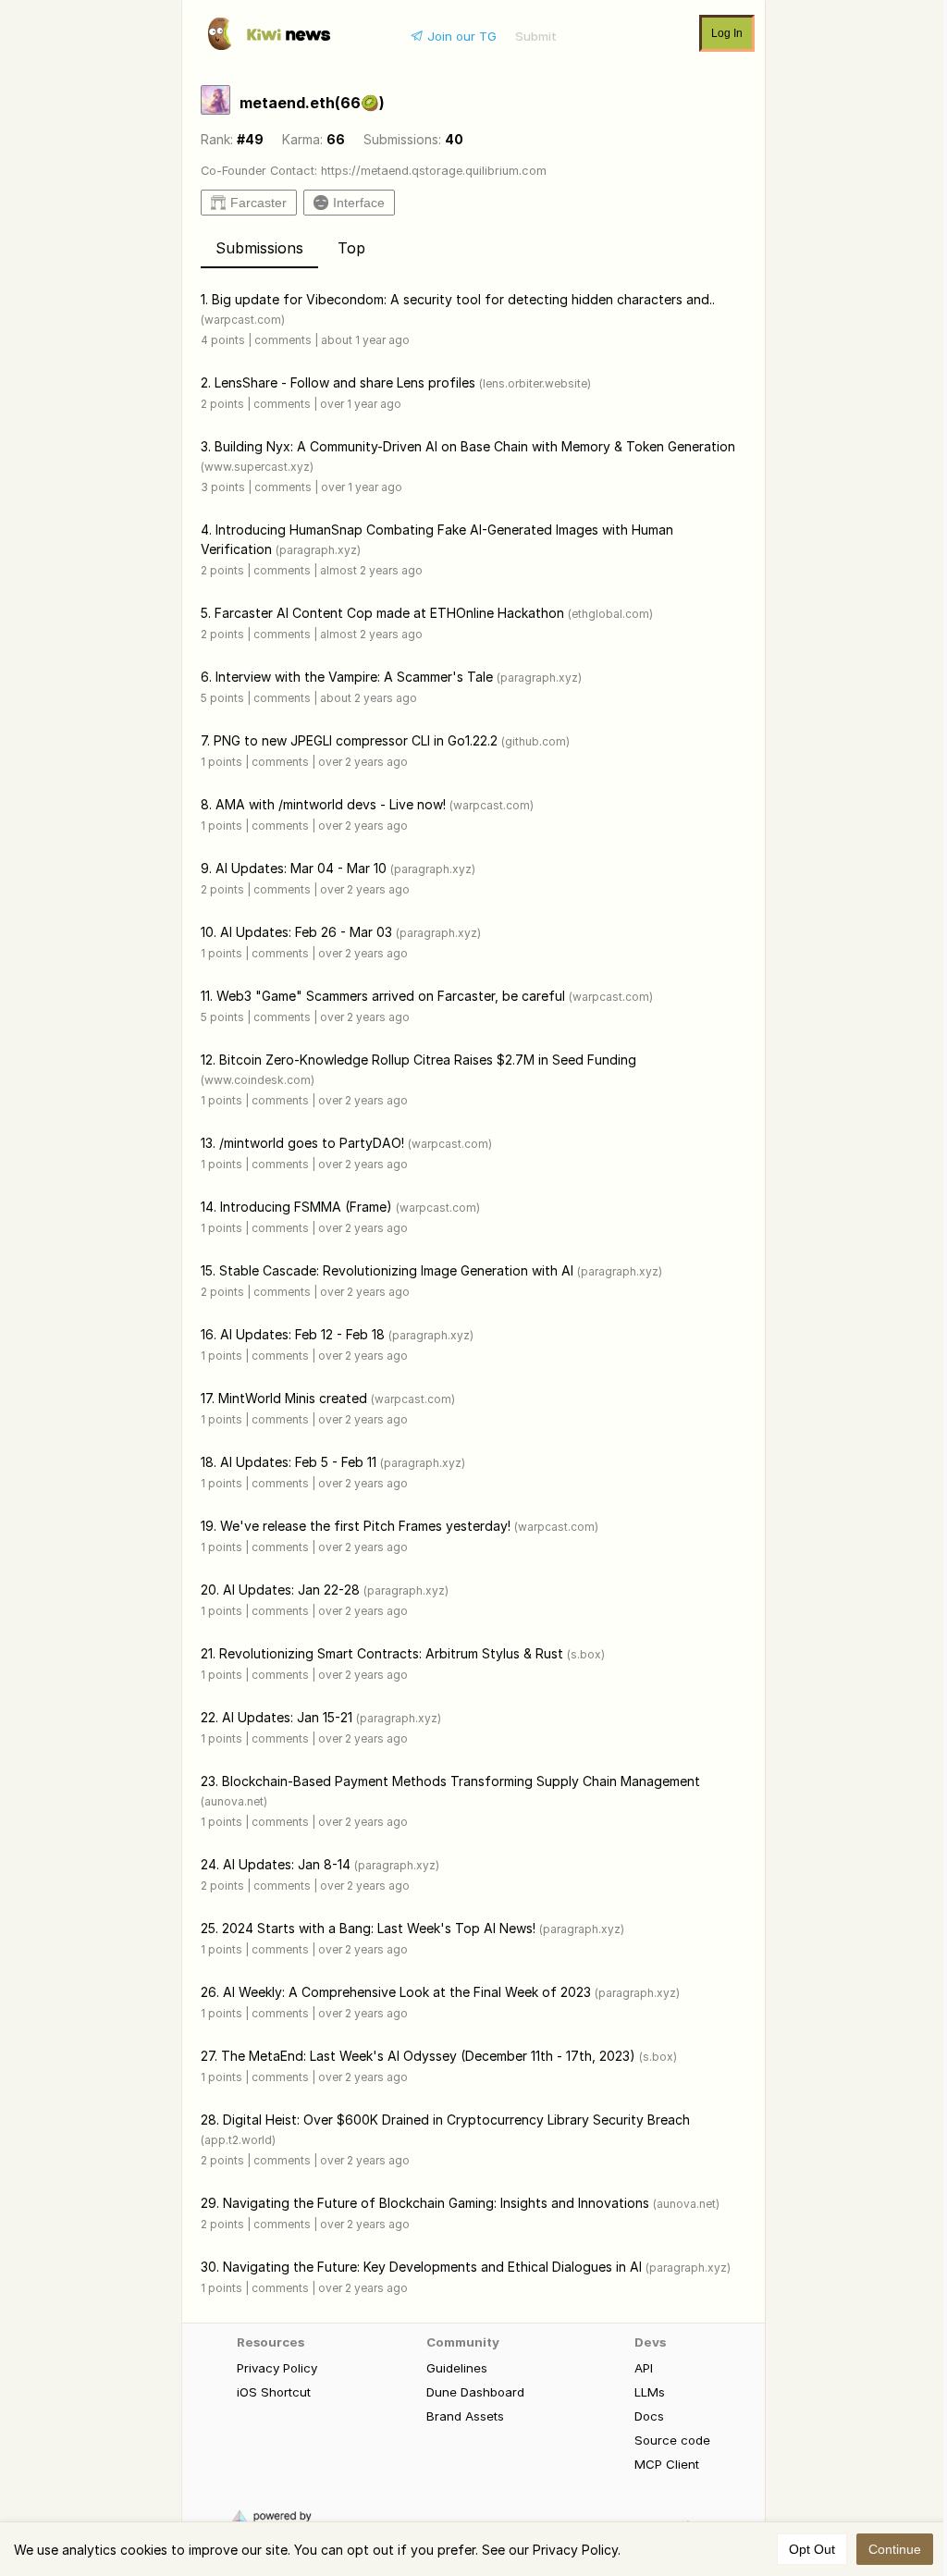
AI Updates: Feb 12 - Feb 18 (302, 1334)
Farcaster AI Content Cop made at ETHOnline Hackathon (389, 613)
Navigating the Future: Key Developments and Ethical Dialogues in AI (432, 2267)
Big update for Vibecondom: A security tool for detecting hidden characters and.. (463, 299)
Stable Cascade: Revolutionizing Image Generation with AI (396, 1270)
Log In (727, 33)
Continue (895, 2549)
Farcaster (258, 203)
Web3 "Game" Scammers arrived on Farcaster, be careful (391, 996)
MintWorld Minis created (293, 1398)
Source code (672, 2440)
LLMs (650, 2392)
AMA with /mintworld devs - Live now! (331, 804)
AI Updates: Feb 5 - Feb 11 (298, 1462)
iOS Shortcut (274, 2392)
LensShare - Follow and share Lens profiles (345, 382)
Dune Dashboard (475, 2392)
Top (351, 248)
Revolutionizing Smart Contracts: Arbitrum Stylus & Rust (391, 1653)
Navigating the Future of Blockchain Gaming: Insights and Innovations (436, 2203)
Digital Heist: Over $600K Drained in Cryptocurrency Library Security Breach (456, 2120)
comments (283, 340)
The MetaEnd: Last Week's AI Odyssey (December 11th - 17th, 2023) (428, 2056)
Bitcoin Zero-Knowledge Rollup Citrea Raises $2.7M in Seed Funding (428, 1060)
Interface (359, 203)
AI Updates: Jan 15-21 (287, 1717)
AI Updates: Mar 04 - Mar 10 (301, 868)
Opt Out (812, 2549)
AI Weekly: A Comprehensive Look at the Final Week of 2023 (407, 1992)
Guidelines (457, 2368)
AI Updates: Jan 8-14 (287, 1864)
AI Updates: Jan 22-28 (291, 1590)
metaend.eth (312, 103)
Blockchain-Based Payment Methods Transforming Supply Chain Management (461, 1781)
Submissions (259, 248)
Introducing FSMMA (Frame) (306, 1207)
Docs (649, 2416)
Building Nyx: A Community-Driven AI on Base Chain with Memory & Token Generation (475, 446)
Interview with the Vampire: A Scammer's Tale (354, 677)
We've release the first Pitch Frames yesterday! (365, 1526)
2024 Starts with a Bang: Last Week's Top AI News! (379, 1928)
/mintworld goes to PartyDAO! (312, 1143)
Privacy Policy (277, 2368)
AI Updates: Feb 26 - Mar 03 (306, 932)
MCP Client (667, 2464)
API (644, 2368)
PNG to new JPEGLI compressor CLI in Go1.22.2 (356, 740)
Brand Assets (465, 2416)
